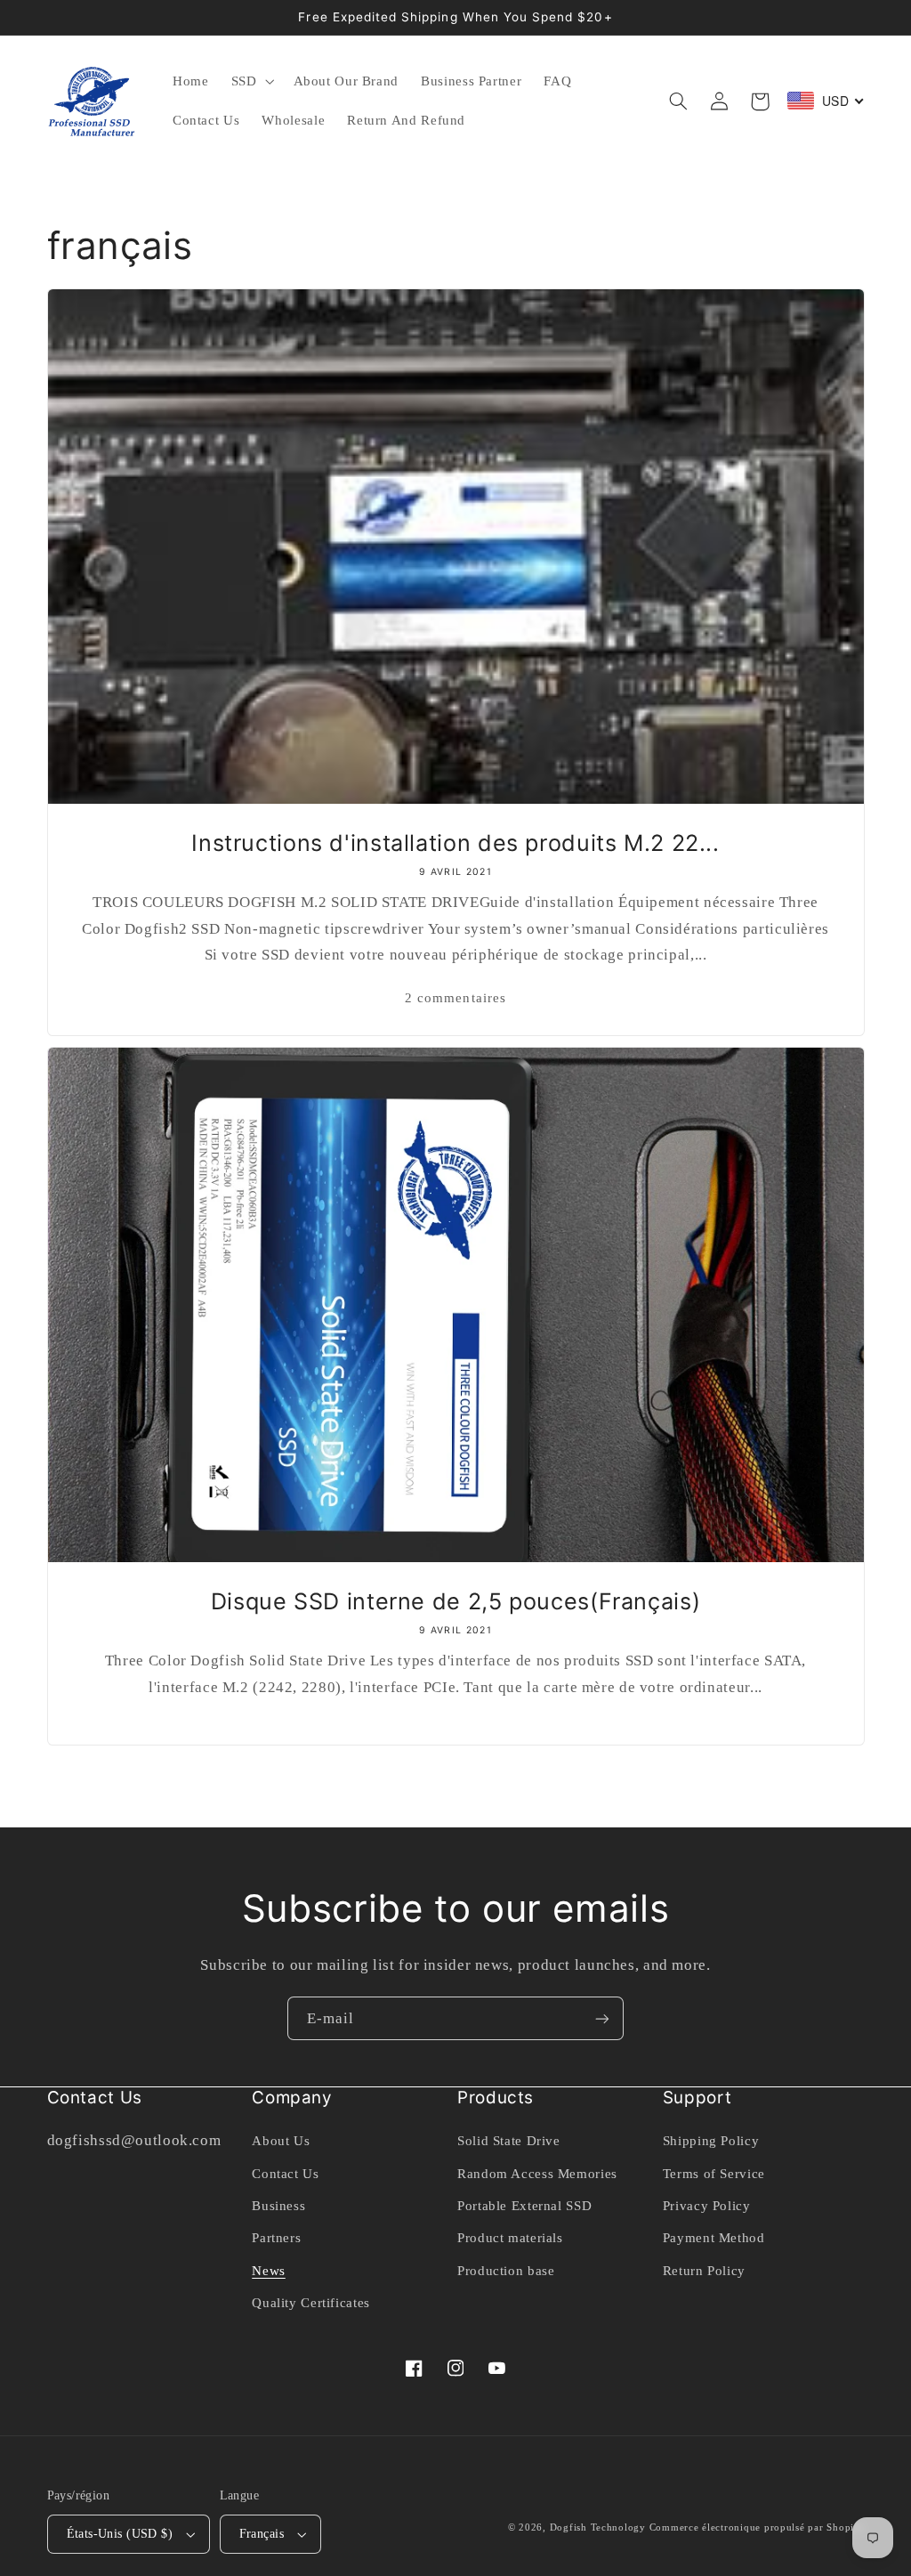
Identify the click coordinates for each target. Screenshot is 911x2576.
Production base (506, 2271)
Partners (276, 2238)
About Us (281, 2141)
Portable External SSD (524, 2206)
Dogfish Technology (598, 2527)
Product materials (510, 2238)
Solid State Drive (509, 2141)
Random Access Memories (537, 2174)
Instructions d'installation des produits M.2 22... (455, 843)
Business (278, 2206)
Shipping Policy (711, 2141)
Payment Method (714, 2238)
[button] (251, 82)
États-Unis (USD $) (120, 2534)
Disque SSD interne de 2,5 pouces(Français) (455, 1601)
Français (262, 2534)
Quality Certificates (311, 2303)
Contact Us (285, 2174)
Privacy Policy (707, 2206)
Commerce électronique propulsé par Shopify (757, 2527)
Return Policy (704, 2271)
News (269, 2271)
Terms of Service (714, 2174)
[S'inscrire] (602, 2018)
